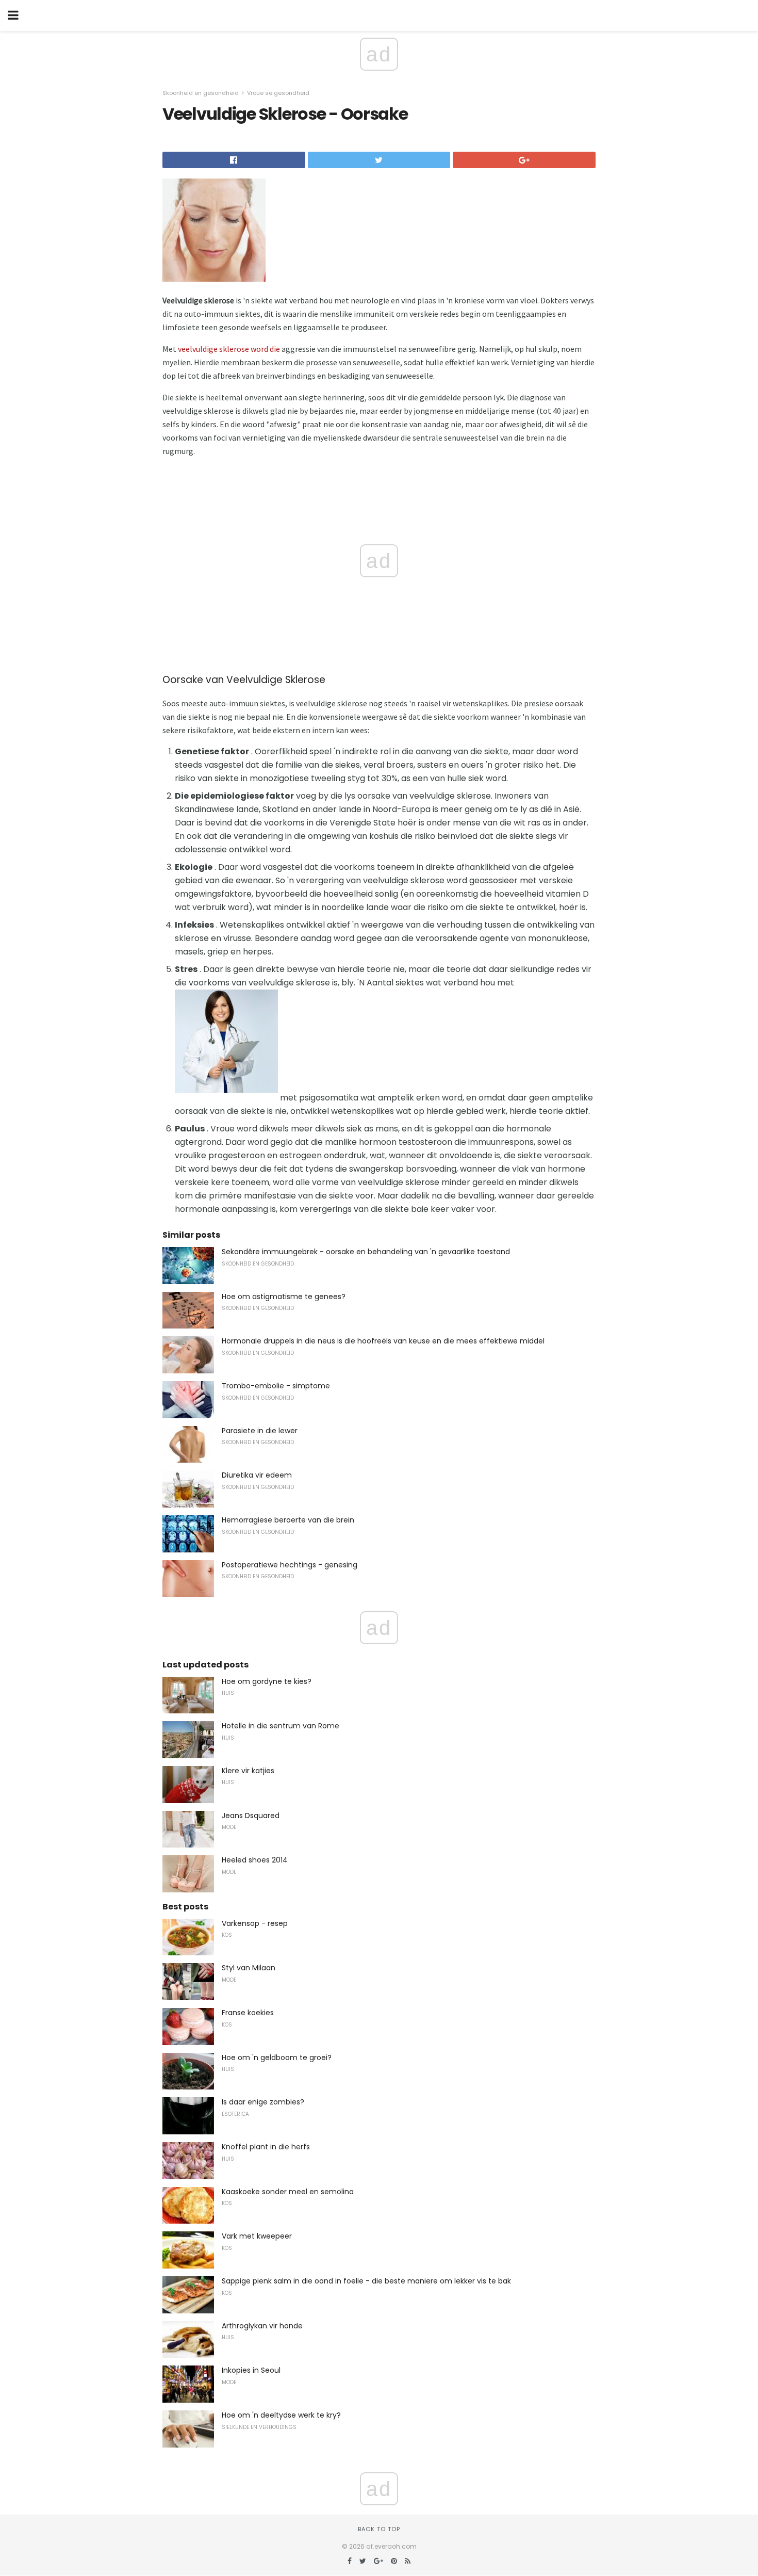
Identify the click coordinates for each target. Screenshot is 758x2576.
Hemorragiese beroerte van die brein (288, 1520)
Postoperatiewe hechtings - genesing (290, 1565)
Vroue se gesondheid (278, 93)
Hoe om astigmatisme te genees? (284, 1297)
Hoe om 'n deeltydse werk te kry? (281, 2415)
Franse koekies (248, 2013)
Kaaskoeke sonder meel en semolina (288, 2192)
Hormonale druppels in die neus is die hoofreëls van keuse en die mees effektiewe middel (383, 1341)
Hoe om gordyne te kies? (267, 1681)
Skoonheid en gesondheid (201, 93)
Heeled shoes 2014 (255, 1860)
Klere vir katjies (248, 1771)
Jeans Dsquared (251, 1816)
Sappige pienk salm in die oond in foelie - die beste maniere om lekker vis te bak (366, 2281)
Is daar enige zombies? (263, 2102)
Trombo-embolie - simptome (276, 1386)
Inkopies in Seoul (251, 2370)
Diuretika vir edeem (257, 1475)
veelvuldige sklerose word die (229, 349)
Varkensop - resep (255, 1923)
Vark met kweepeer (257, 2236)
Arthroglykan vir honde (262, 2326)
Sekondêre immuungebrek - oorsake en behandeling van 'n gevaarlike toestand (366, 1252)
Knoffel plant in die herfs (266, 2147)
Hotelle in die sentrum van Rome (281, 1726)
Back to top (379, 2529)
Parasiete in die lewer (260, 1431)
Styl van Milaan (249, 1968)
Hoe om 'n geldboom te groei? (277, 2057)
